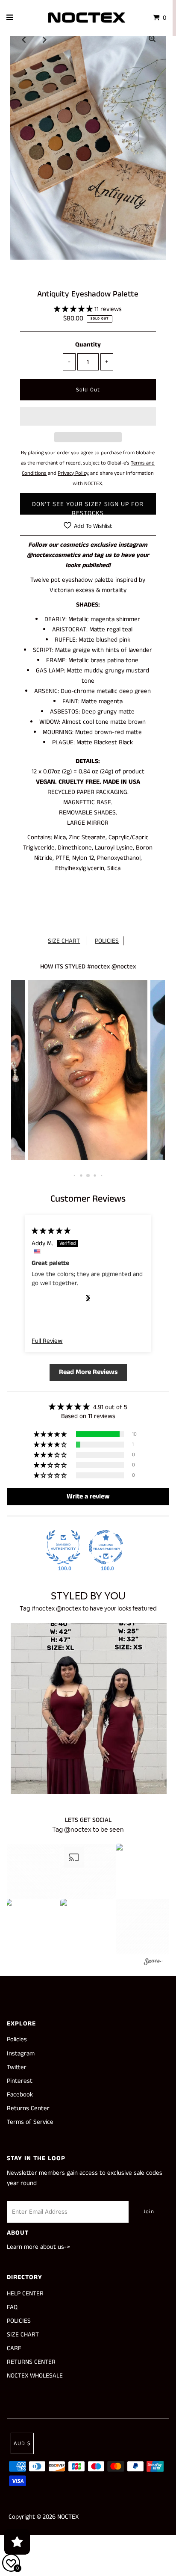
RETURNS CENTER (31, 2362)
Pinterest (20, 2081)
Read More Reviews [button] (88, 1372)
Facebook (20, 2095)
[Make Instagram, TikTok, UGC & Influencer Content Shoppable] (153, 1963)
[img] (51, 1231)
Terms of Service (30, 2122)
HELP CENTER (25, 2293)
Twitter (17, 2067)
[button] (74, 309)
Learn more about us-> (38, 2247)
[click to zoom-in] (152, 39)
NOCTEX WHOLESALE (35, 2376)
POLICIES (107, 941)
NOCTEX (68, 2517)
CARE (14, 2348)
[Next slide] (88, 1298)
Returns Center (28, 2108)
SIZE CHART (64, 941)
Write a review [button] (88, 1497)
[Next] (45, 39)
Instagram (21, 2053)
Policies (17, 2039)
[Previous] (24, 39)
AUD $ (22, 2444)
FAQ (12, 2307)
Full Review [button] (47, 1341)
